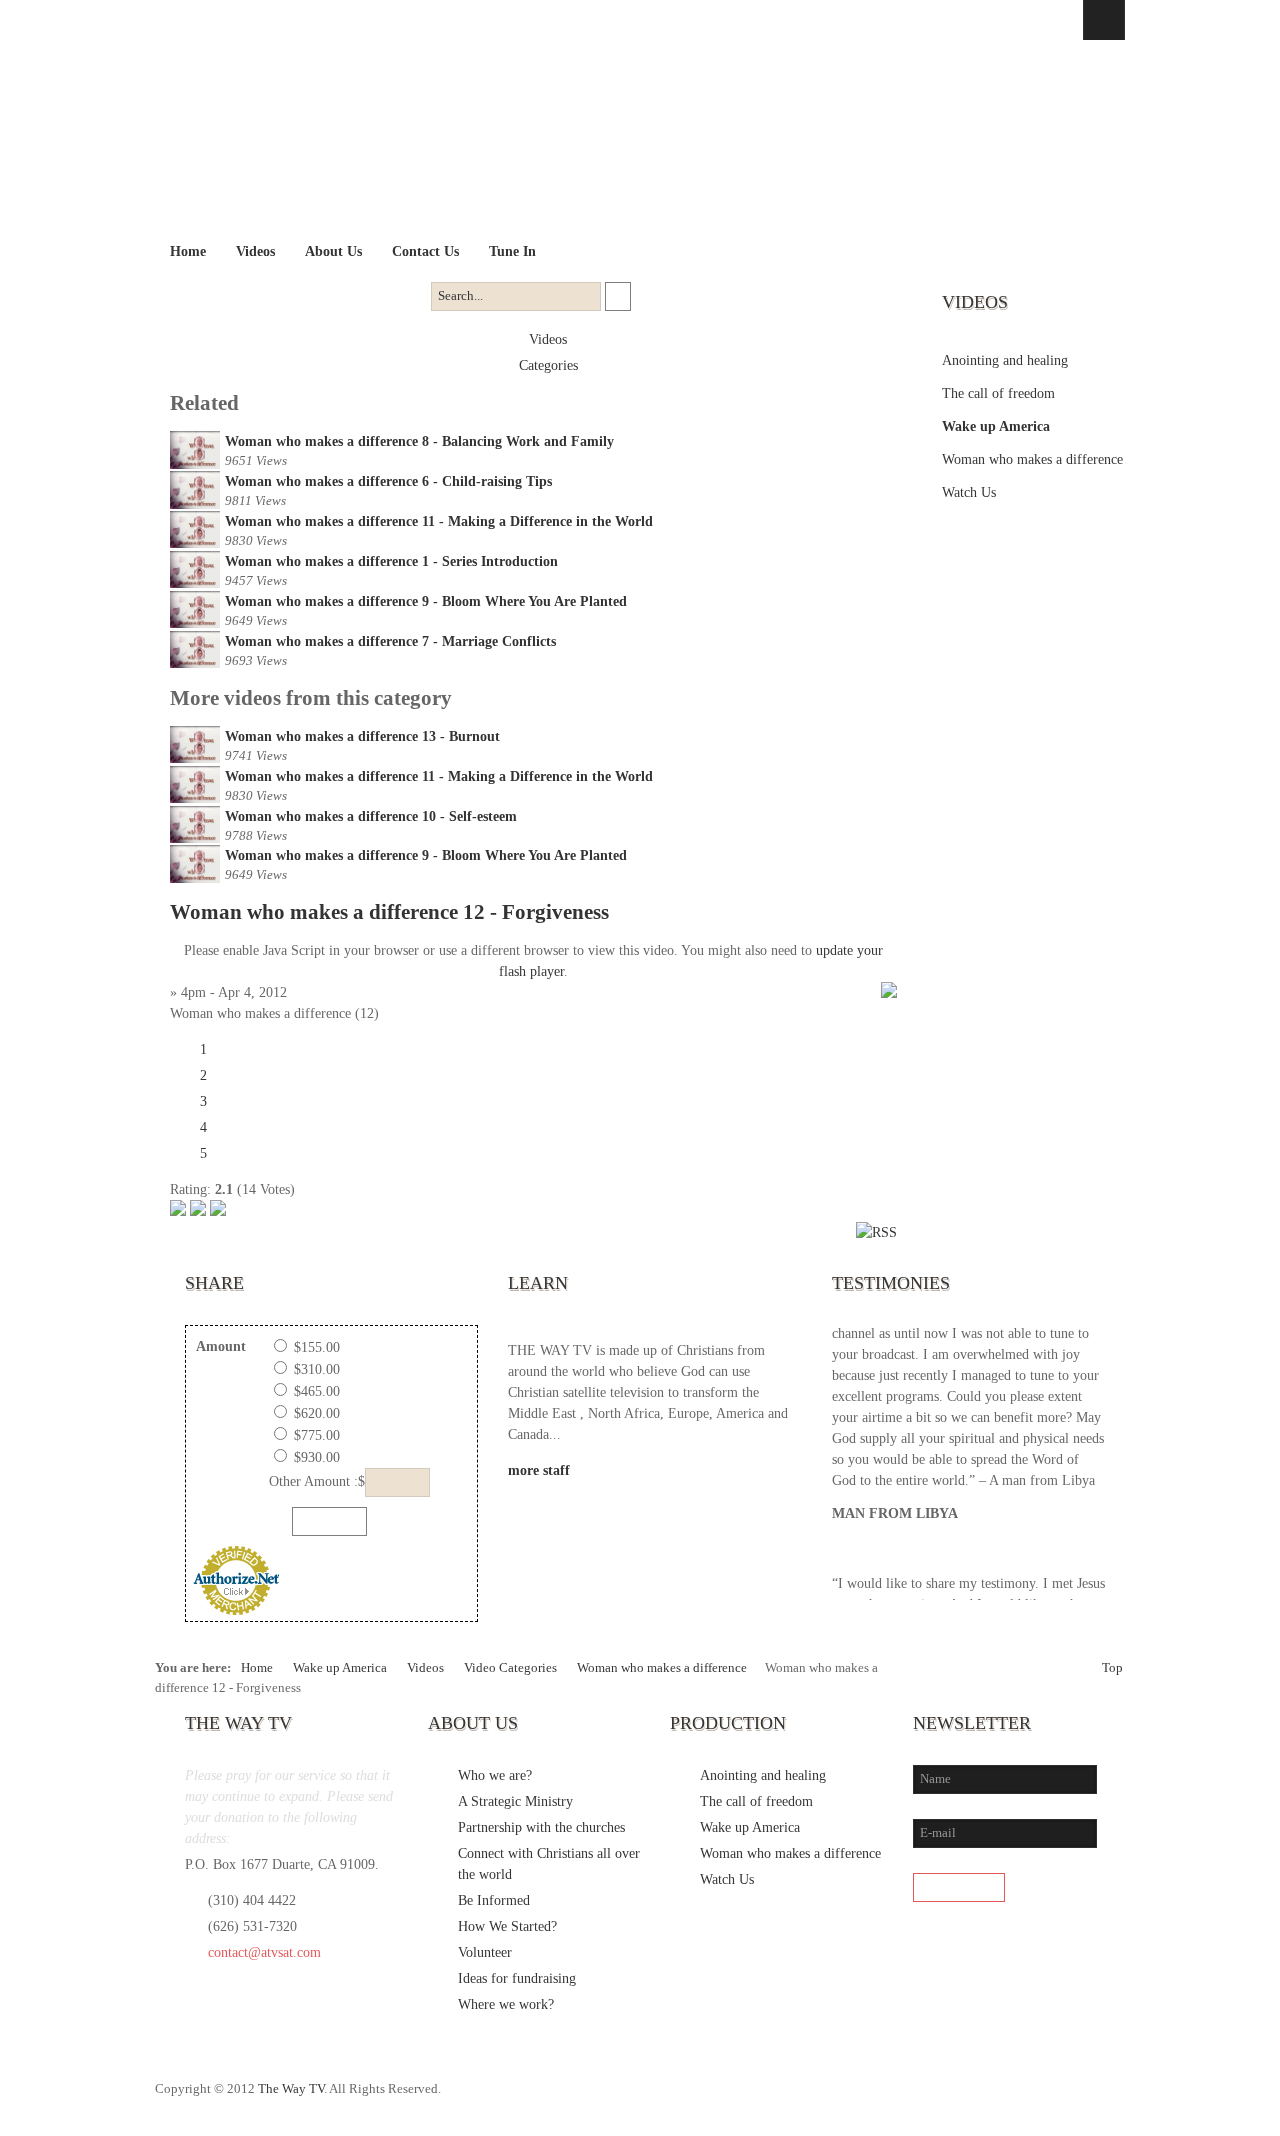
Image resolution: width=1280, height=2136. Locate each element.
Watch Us (969, 492)
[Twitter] (1026, 2099)
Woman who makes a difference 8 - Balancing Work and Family (419, 441)
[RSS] (1108, 2099)
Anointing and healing (1005, 360)
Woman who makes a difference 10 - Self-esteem (371, 816)
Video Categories (510, 1668)
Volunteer (485, 1952)
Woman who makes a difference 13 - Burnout (362, 736)
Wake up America (996, 426)
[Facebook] (985, 2099)
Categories (548, 365)
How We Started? (507, 1926)
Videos (548, 339)
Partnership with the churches (541, 1827)
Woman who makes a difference (1032, 459)
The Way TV (291, 2089)
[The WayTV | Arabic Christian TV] (622, 138)
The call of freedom (998, 393)
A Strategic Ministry (515, 1801)
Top (1112, 1668)
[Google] (1067, 2099)
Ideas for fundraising (517, 1978)
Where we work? (506, 2004)
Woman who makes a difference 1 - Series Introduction (391, 561)
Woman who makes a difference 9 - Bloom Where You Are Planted (426, 601)
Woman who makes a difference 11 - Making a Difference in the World (439, 521)
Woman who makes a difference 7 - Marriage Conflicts (390, 641)
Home (257, 1668)
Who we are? (495, 1775)
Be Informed (494, 1900)
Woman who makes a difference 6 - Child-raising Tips (388, 481)
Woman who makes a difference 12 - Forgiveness (389, 912)
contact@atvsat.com (264, 1952)
